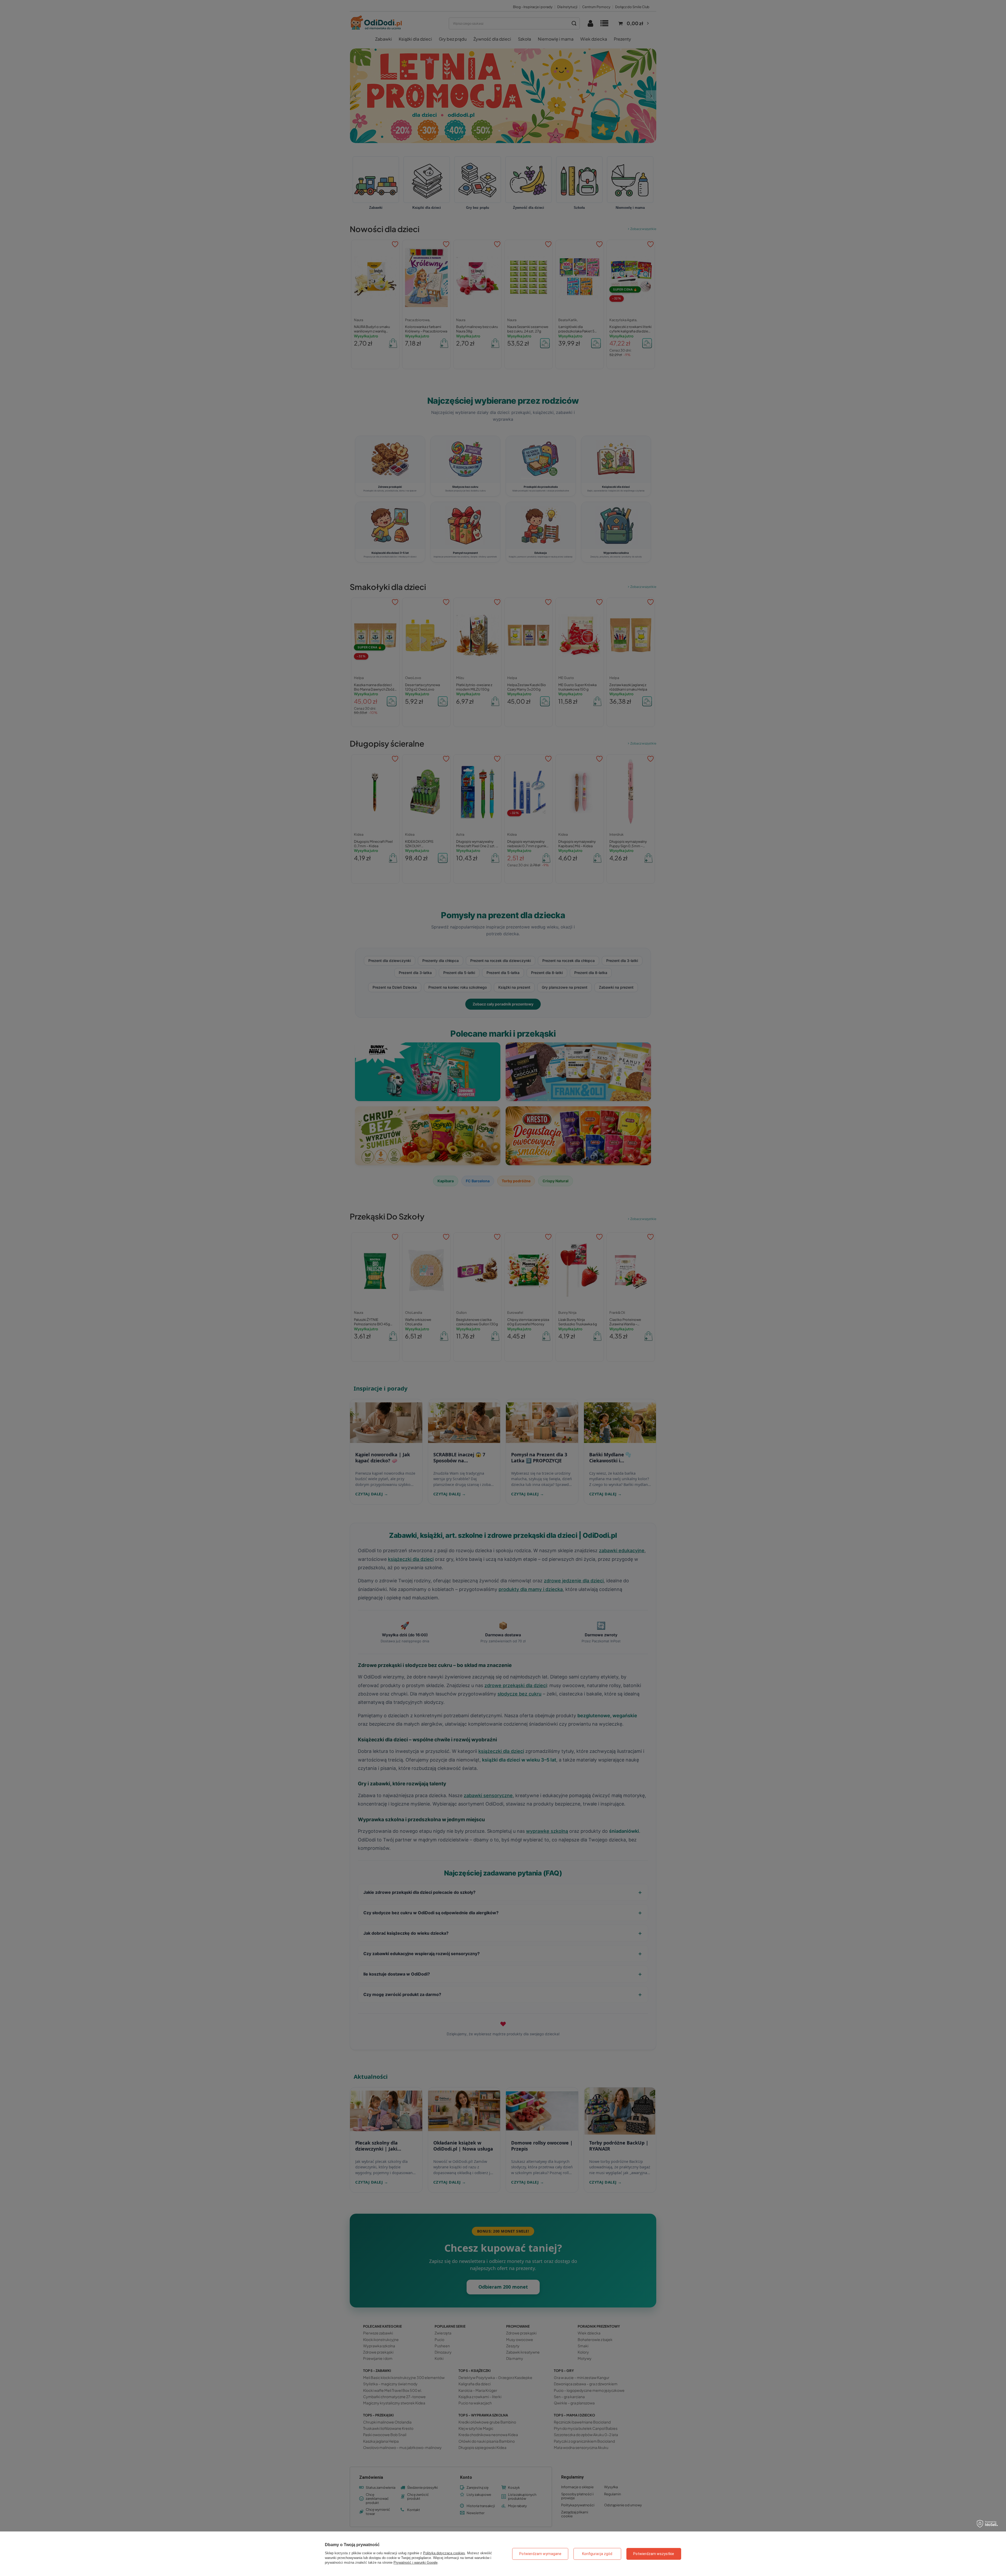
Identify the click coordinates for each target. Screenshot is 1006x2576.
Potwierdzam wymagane (540, 2554)
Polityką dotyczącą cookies (444, 2553)
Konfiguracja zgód (597, 2554)
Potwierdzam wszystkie (654, 2554)
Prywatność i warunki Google (415, 2563)
